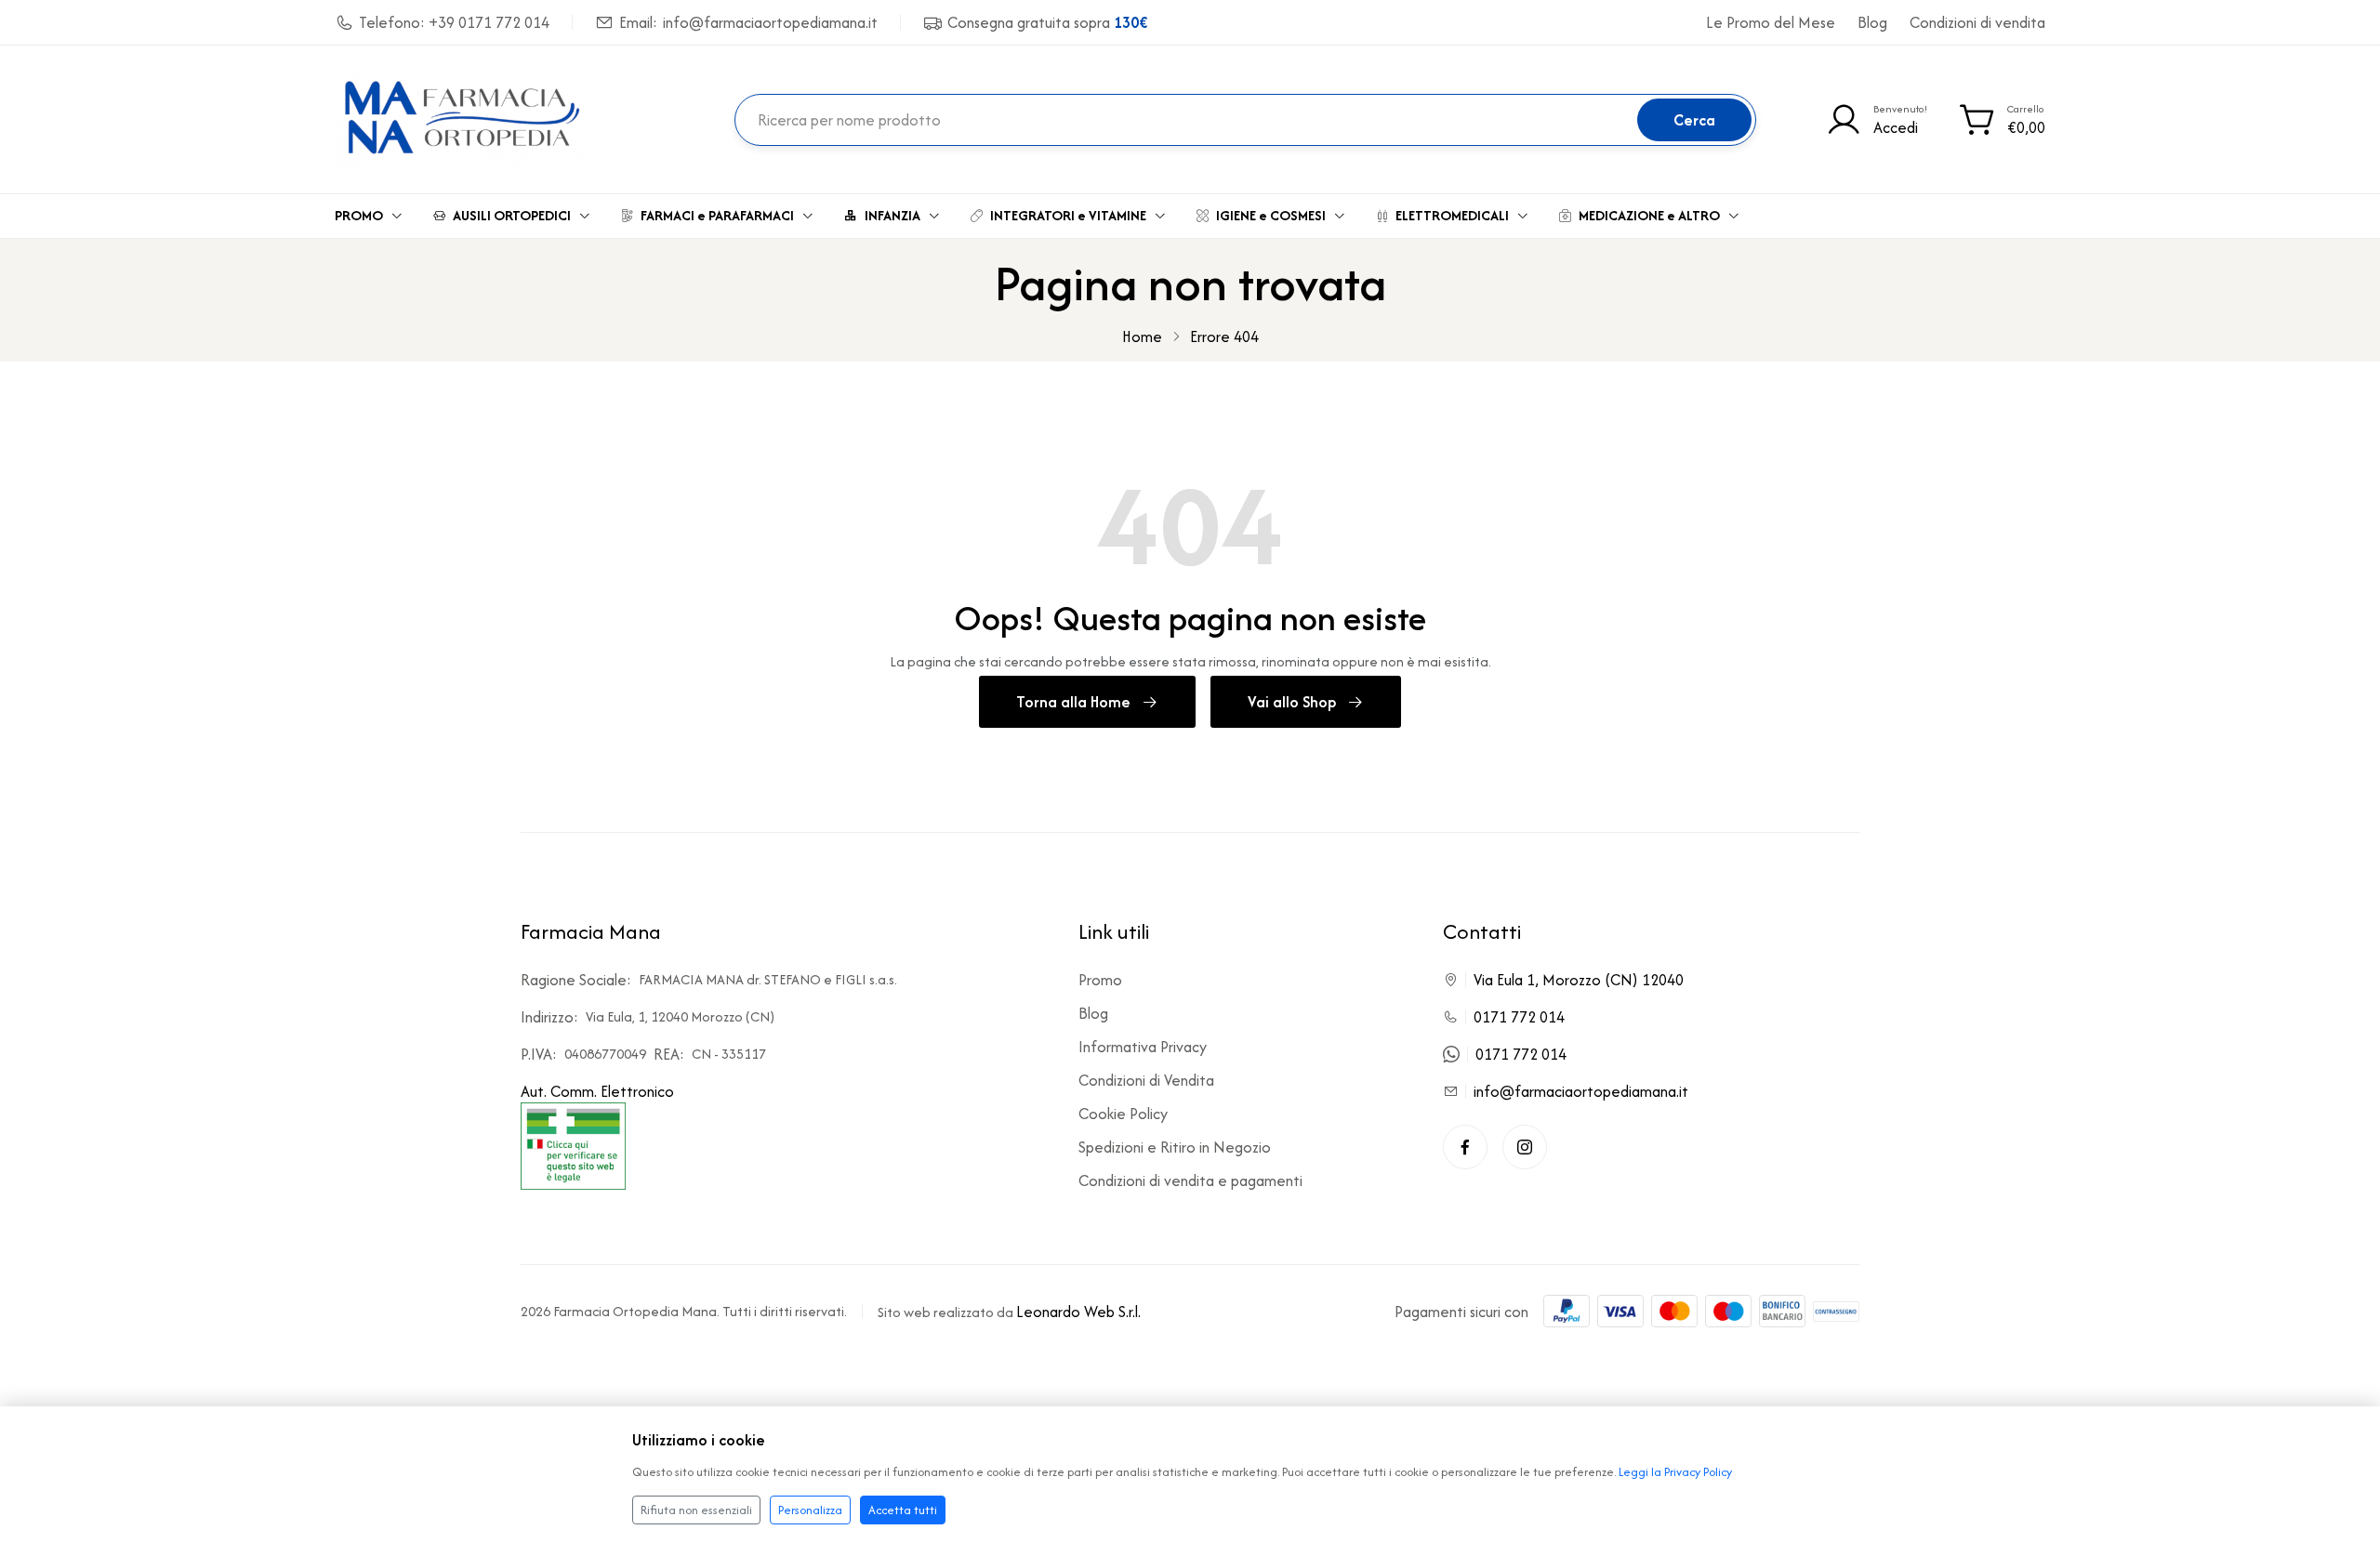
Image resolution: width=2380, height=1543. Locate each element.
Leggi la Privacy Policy (1675, 1472)
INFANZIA (892, 215)
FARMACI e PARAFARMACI (717, 215)
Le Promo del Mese (1771, 22)
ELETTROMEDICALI (1452, 215)
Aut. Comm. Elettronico (597, 1091)
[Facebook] (1465, 1147)
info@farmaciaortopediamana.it (1581, 1091)
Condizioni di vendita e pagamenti (1190, 1180)
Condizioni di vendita (1977, 22)
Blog (1872, 22)
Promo (1100, 980)
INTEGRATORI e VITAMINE (1068, 215)
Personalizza (810, 1510)
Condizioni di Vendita (1146, 1080)
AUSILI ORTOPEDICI (512, 215)
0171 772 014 (1519, 1017)
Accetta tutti (903, 1510)
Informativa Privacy (1143, 1047)
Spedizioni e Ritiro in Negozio (1175, 1147)
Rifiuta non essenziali (696, 1510)
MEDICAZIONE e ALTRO (1649, 215)
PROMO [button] (359, 215)
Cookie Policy (1123, 1114)
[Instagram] (1525, 1147)
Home (1142, 336)
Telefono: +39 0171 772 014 (454, 22)
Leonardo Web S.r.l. (1078, 1312)
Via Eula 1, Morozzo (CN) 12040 (1579, 980)
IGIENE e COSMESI (1271, 215)
